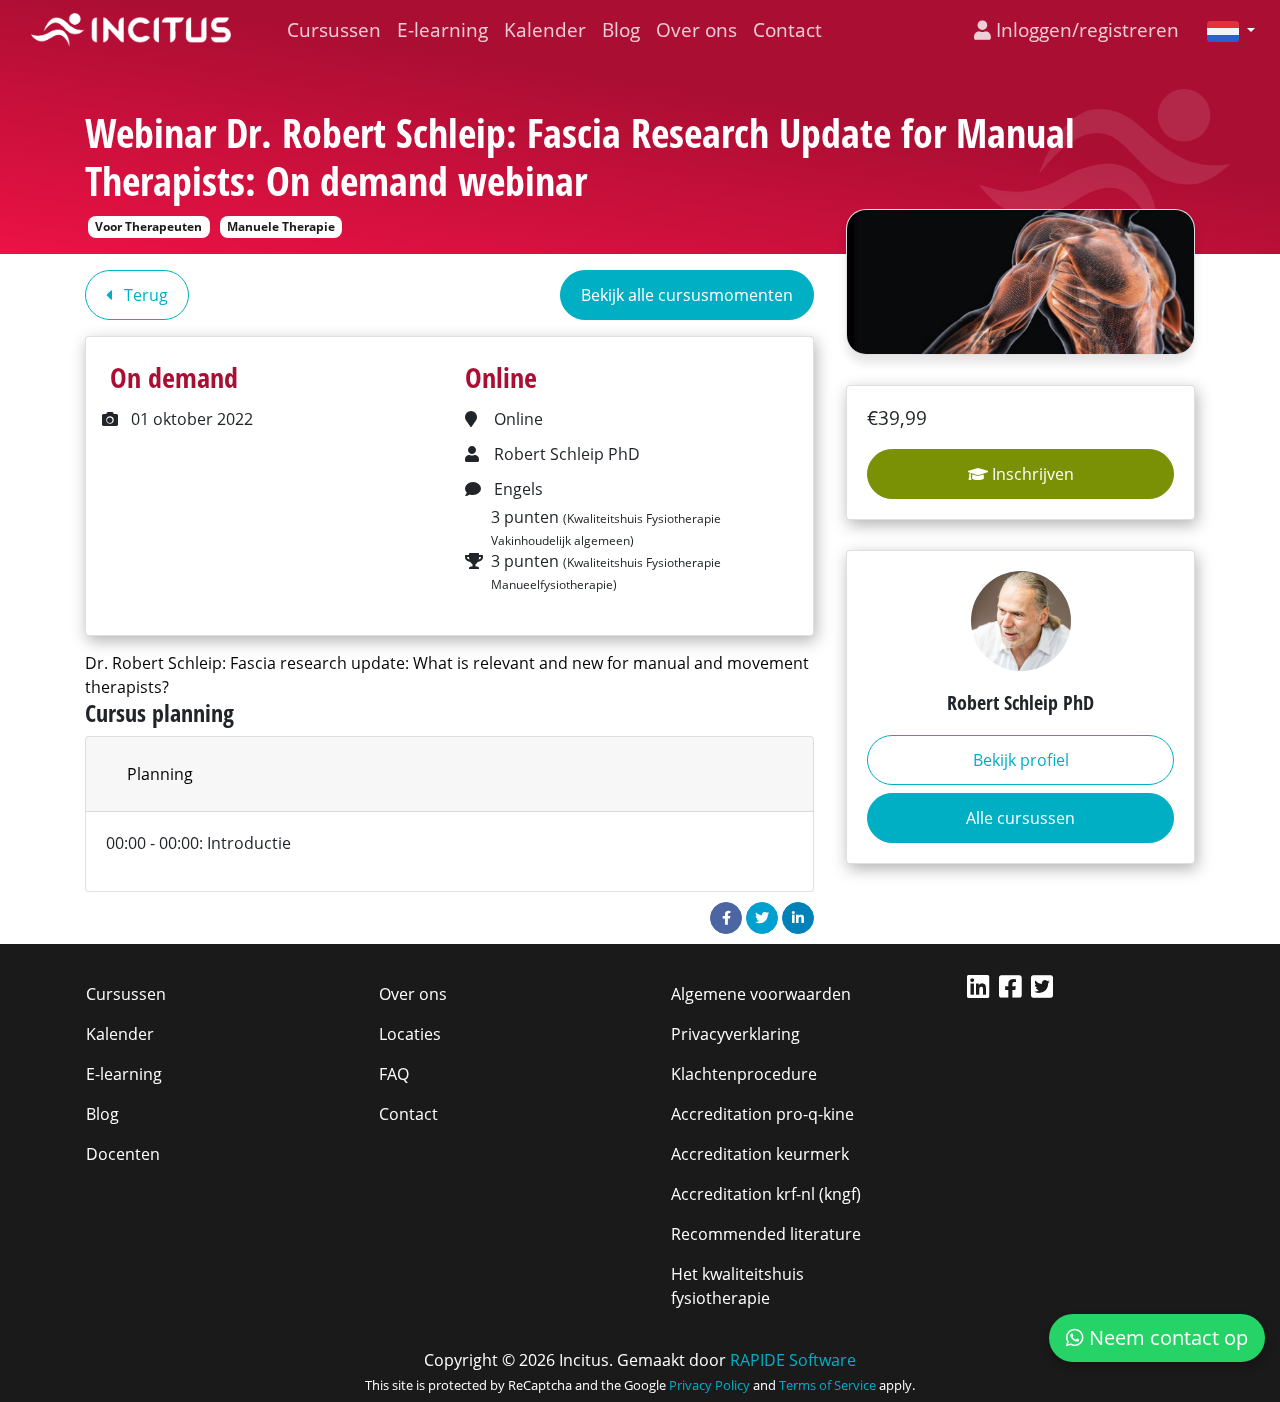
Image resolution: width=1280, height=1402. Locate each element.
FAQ (394, 1074)
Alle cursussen (1020, 818)
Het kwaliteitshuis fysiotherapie (737, 1286)
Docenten (123, 1154)
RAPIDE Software (793, 1360)
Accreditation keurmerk (760, 1154)
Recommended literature (766, 1234)
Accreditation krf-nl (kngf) (766, 1194)
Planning (160, 774)
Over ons (696, 29)
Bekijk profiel (1021, 760)
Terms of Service (827, 1385)
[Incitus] (131, 30)
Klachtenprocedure (744, 1074)
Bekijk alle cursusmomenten (687, 295)
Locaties (410, 1034)
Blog (621, 29)
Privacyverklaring (735, 1034)
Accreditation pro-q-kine (762, 1114)
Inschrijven (1031, 474)
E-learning (442, 29)
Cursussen (334, 29)
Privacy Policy (709, 1385)
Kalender (545, 29)
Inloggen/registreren (1085, 29)
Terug (144, 295)
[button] (1223, 30)
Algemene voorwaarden (761, 994)
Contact (787, 29)
